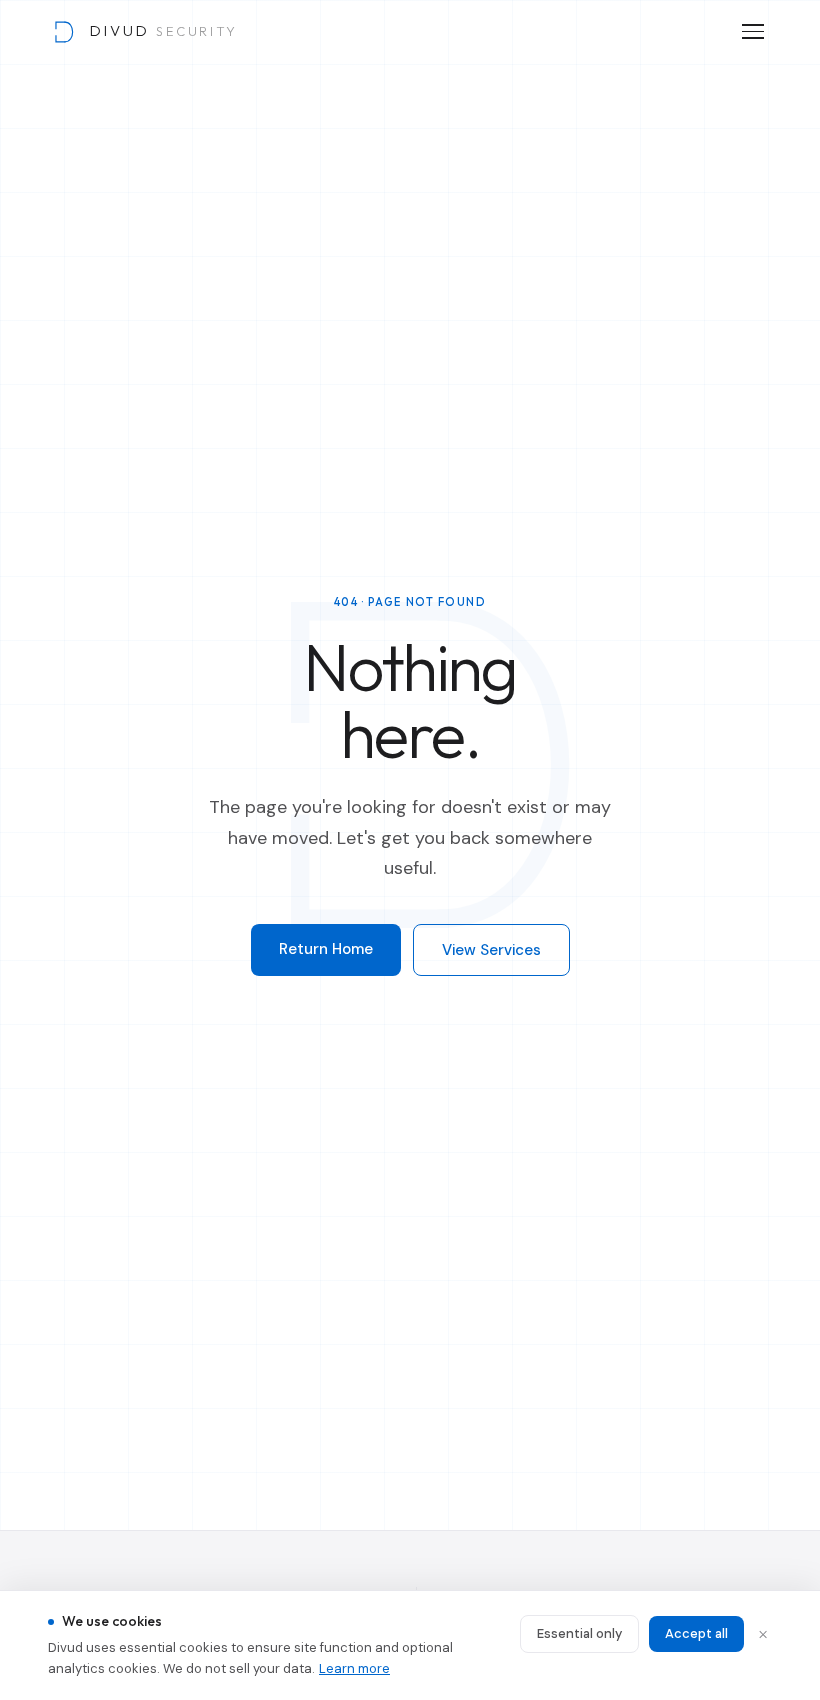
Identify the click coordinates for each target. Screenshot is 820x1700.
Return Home (326, 949)
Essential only (579, 1633)
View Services (491, 950)
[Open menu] (753, 31)
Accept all (696, 1633)
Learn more (354, 1668)
